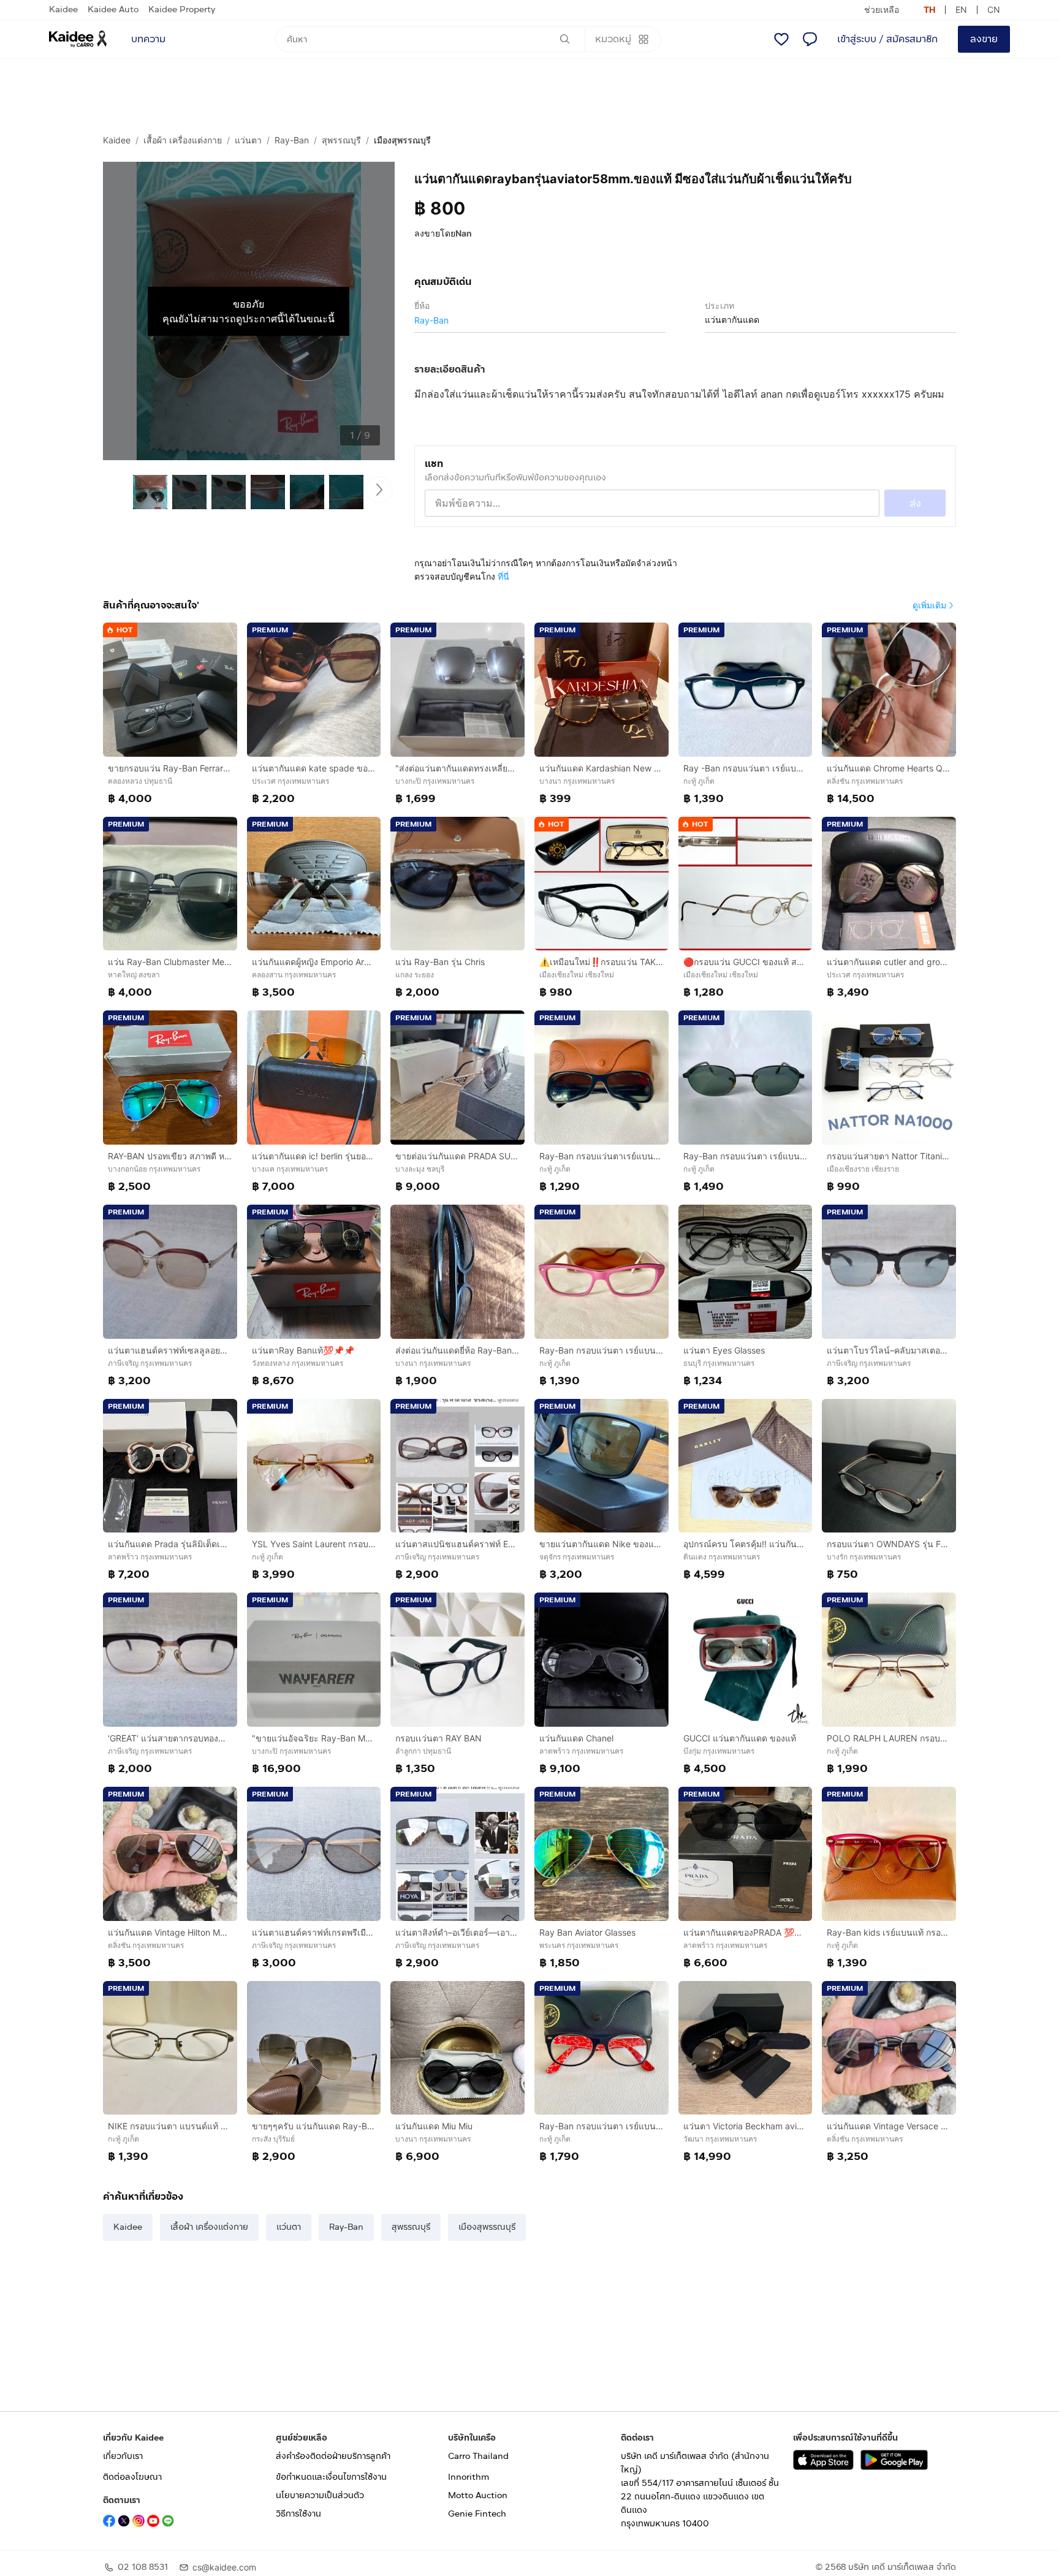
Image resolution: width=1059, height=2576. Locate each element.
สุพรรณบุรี (341, 140)
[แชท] (810, 39)
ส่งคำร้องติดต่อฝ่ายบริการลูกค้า (333, 2456)
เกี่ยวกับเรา (123, 2456)
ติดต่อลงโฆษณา (132, 2477)
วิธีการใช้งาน (298, 2514)
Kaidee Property (182, 9)
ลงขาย (984, 39)
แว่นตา (248, 140)
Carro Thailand (478, 2456)
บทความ (148, 39)
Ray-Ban (292, 140)
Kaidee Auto (113, 9)
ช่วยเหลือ (882, 9)
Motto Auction (478, 2495)
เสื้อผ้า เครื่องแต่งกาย (183, 140)
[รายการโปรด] (781, 39)
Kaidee (63, 9)
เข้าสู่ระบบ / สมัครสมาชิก (887, 39)
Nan (464, 233)
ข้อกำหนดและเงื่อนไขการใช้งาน (331, 2477)
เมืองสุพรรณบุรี (402, 140)
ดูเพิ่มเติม (929, 605)
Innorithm (469, 2477)
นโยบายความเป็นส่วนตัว (320, 2495)
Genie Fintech (477, 2514)
